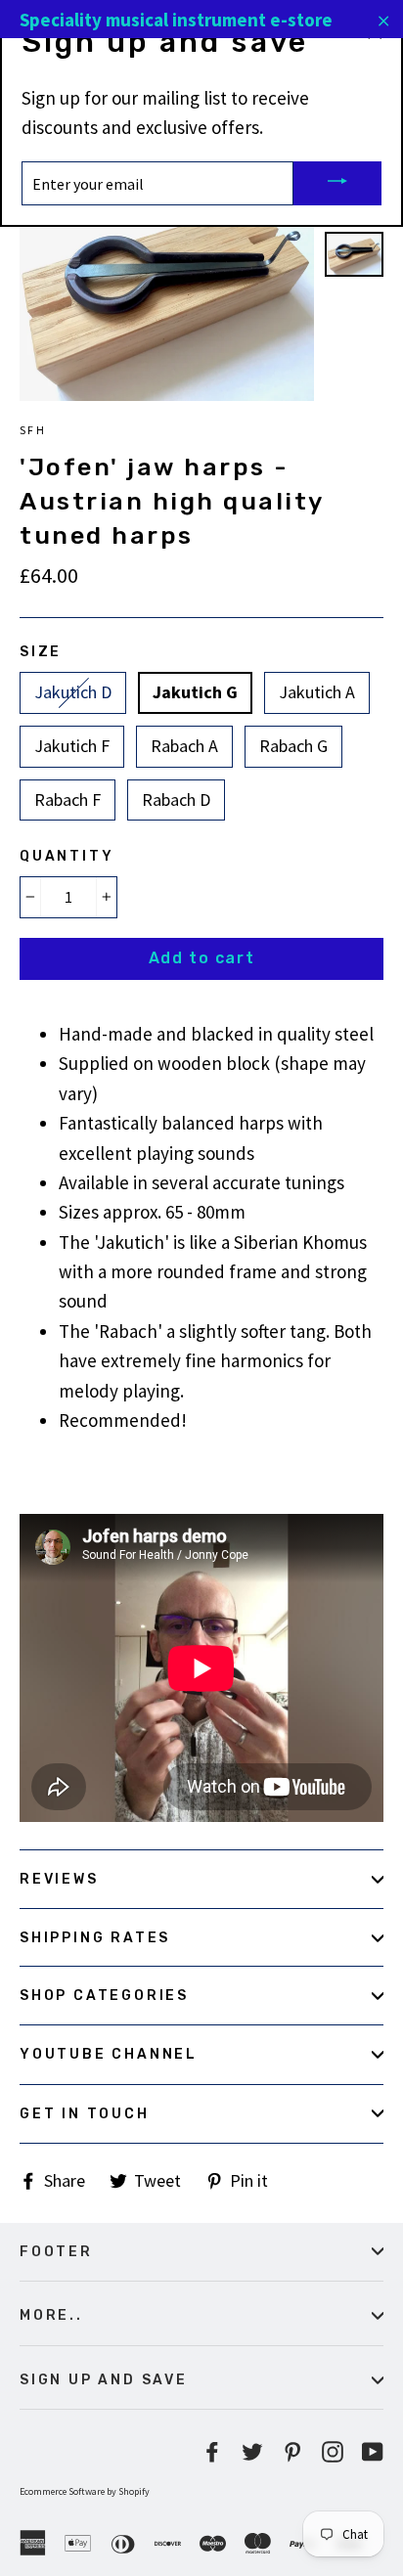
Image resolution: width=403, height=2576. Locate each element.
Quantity (67, 856)
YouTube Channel (109, 2054)
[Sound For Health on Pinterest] (292, 2449)
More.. (51, 2315)
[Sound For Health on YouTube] (373, 2449)
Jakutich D (73, 692)
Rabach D (176, 799)
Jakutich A (317, 692)
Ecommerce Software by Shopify (85, 2491)
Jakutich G (195, 692)
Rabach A (184, 746)
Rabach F (67, 799)
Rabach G (293, 746)
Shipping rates (95, 1937)
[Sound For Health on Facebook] (212, 2449)
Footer (56, 2251)
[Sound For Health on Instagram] (333, 2449)
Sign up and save (104, 2379)
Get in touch (85, 2113)
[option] (167, 291)
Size (41, 651)
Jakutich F (72, 746)
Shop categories (104, 1995)
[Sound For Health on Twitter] (252, 2449)
